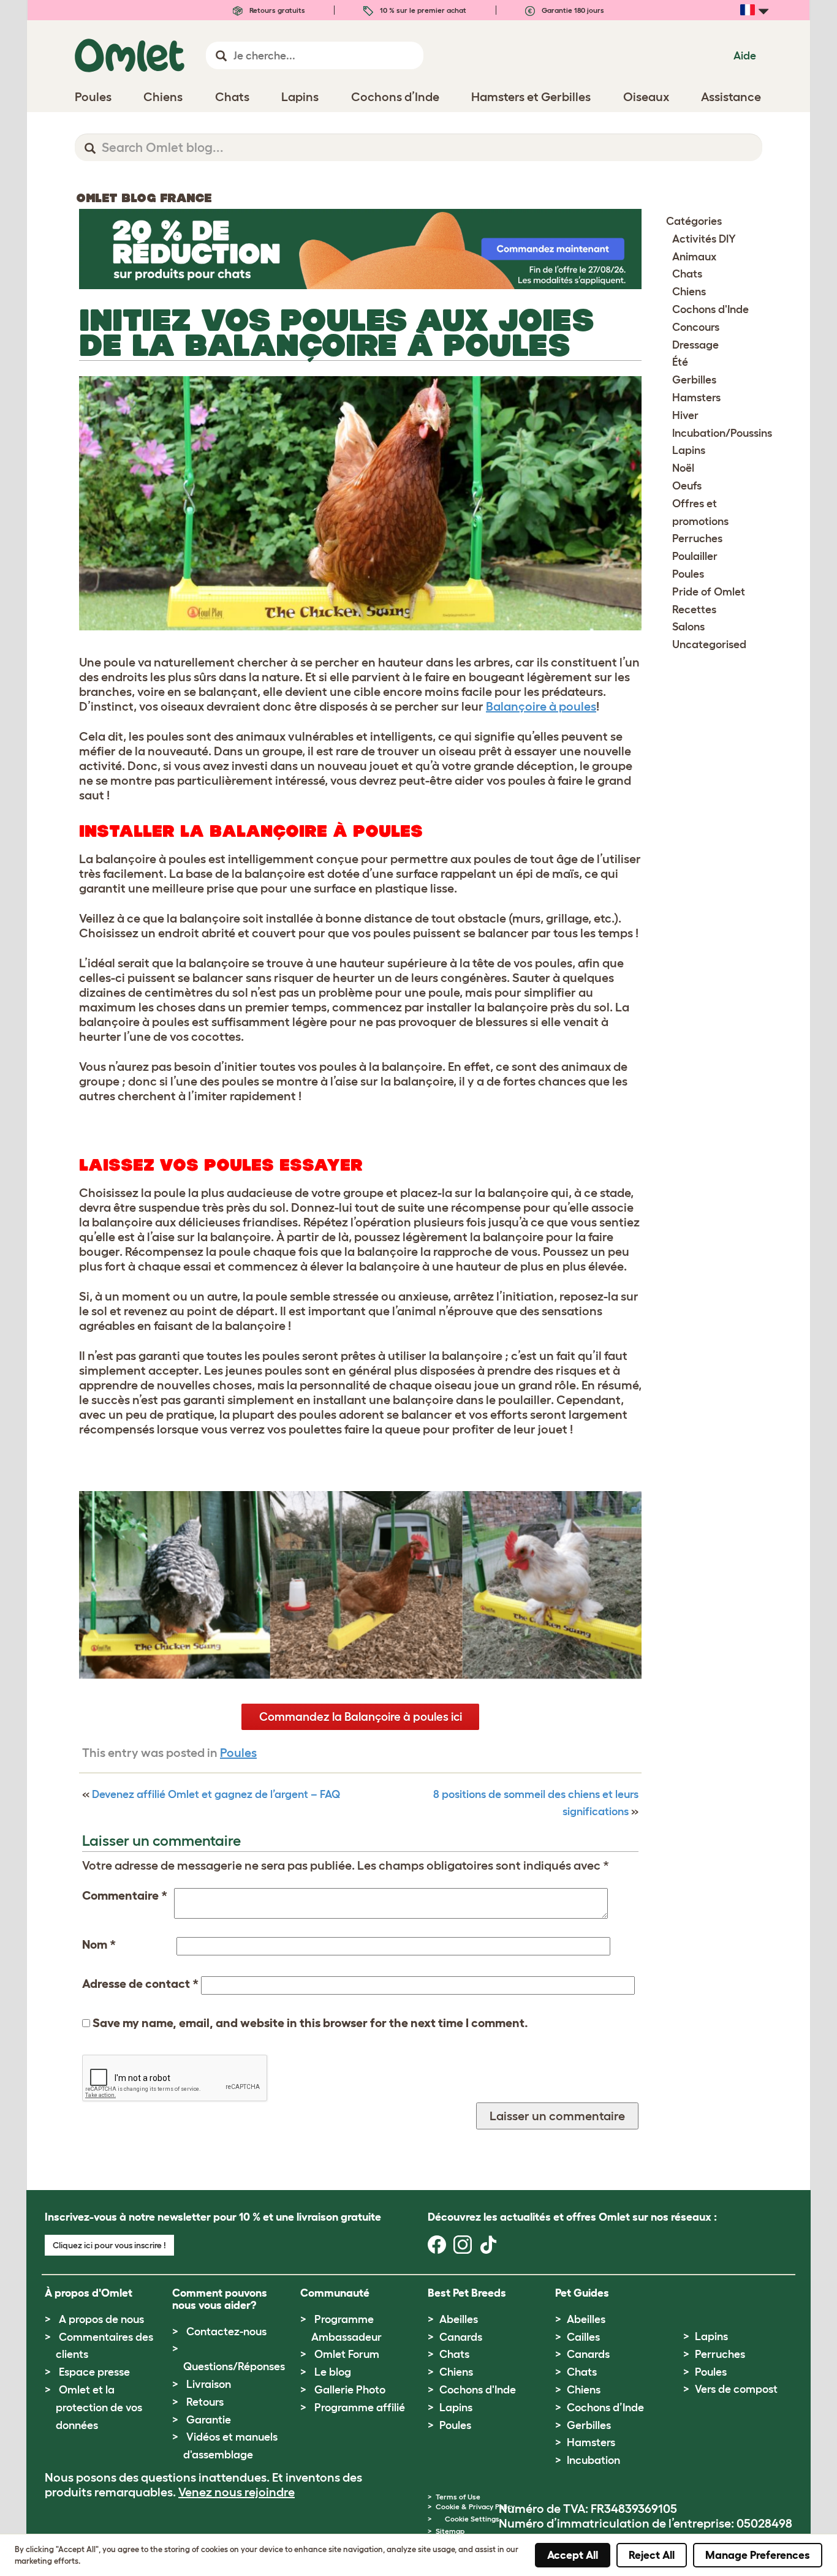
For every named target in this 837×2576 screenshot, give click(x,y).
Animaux (694, 257)
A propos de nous (101, 2319)
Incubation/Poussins (722, 433)
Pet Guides (582, 2293)
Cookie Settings (472, 2519)
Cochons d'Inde (710, 309)
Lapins (689, 450)
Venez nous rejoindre (237, 2492)
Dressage (695, 345)
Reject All (652, 2555)
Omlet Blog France (144, 198)
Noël (683, 468)
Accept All (573, 2555)
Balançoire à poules (541, 706)
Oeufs (687, 486)
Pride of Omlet (709, 592)
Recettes (694, 610)
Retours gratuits (276, 10)
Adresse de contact (140, 1984)
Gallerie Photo (350, 2390)
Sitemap (450, 2531)
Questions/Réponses (234, 2366)
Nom (99, 1944)
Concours (696, 327)
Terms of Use (458, 2497)
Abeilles (459, 2319)
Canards (461, 2337)
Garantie (209, 2420)
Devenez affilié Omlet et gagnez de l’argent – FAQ (216, 1794)
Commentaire (125, 1895)
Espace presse (94, 2372)
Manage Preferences (758, 2555)
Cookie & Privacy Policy (475, 2506)
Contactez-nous (226, 2332)
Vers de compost (736, 2389)
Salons (688, 627)
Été (680, 362)
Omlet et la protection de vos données (99, 2408)
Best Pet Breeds (467, 2293)
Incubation (593, 2460)
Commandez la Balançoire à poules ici (361, 1717)
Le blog (333, 2372)
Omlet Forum (347, 2354)
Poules (238, 1753)
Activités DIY (704, 239)
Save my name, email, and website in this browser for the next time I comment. (310, 2023)
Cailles (583, 2337)
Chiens (689, 292)
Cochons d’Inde (605, 2408)
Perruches (697, 538)
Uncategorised (709, 644)
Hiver (685, 415)
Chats (687, 274)
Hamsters (696, 398)
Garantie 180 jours (572, 10)
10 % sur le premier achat (422, 10)
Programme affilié (360, 2408)
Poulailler (695, 556)
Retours (205, 2402)
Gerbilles (694, 380)
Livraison (209, 2384)
